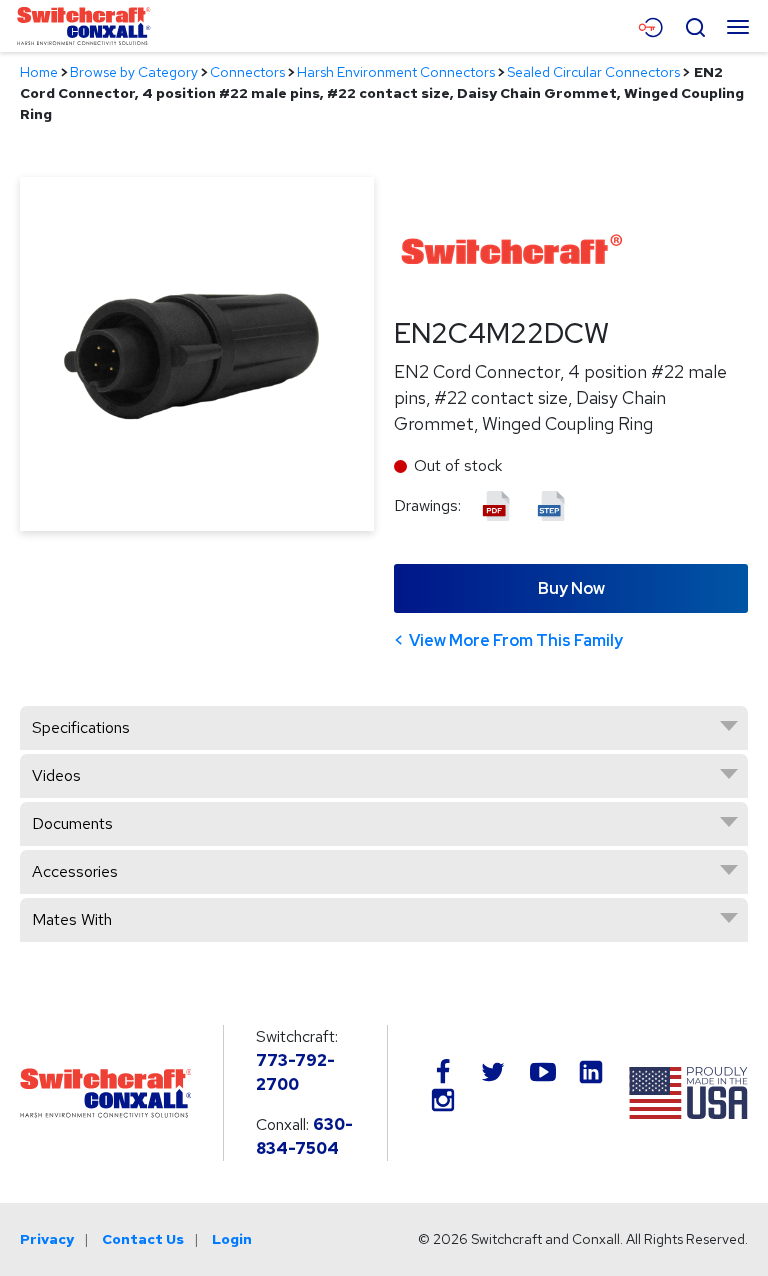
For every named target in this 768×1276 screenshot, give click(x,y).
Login (232, 1239)
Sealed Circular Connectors (593, 72)
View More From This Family (516, 640)
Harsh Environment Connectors (396, 72)
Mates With (72, 919)
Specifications (81, 727)
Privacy (47, 1239)
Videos (56, 775)
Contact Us (143, 1239)
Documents (72, 823)
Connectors (247, 72)
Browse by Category (134, 72)
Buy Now (571, 588)
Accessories (75, 871)
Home (39, 72)
